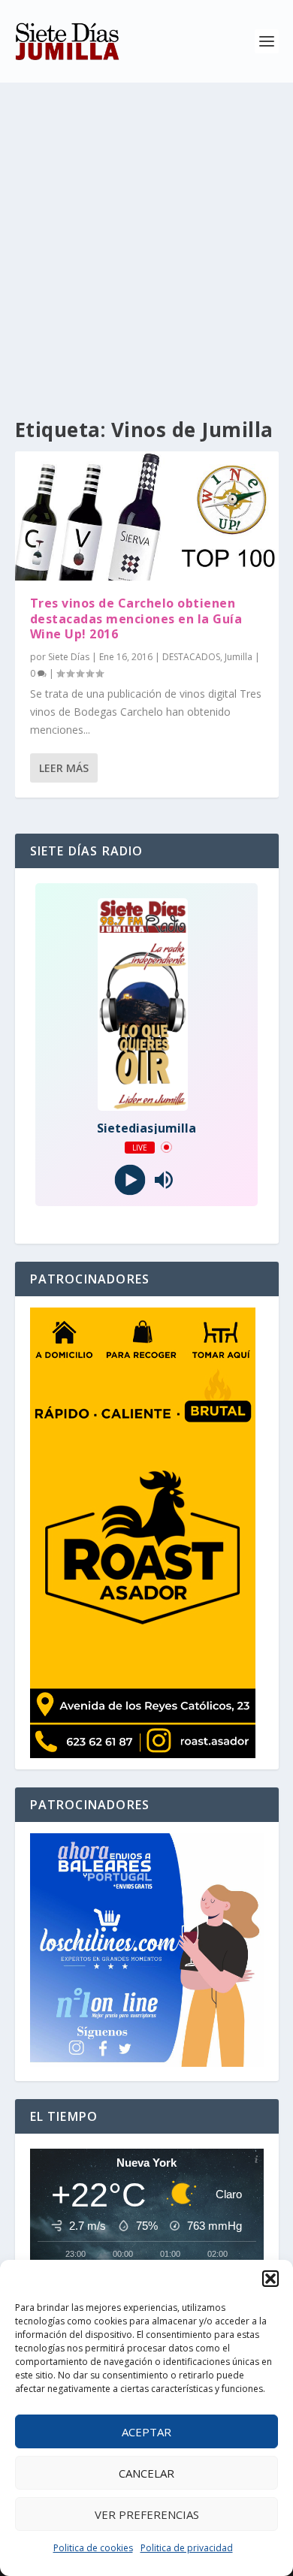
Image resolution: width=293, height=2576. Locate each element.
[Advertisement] (146, 237)
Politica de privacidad (187, 2548)
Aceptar (146, 2432)
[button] (270, 2279)
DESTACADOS (191, 657)
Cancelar (146, 2473)
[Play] (130, 1179)
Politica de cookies (93, 2548)
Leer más (64, 768)
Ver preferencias (147, 2514)
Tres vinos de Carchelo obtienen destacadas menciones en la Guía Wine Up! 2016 (136, 619)
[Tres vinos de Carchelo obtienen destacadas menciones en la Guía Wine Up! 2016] (147, 516)
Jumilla (239, 657)
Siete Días (69, 657)
